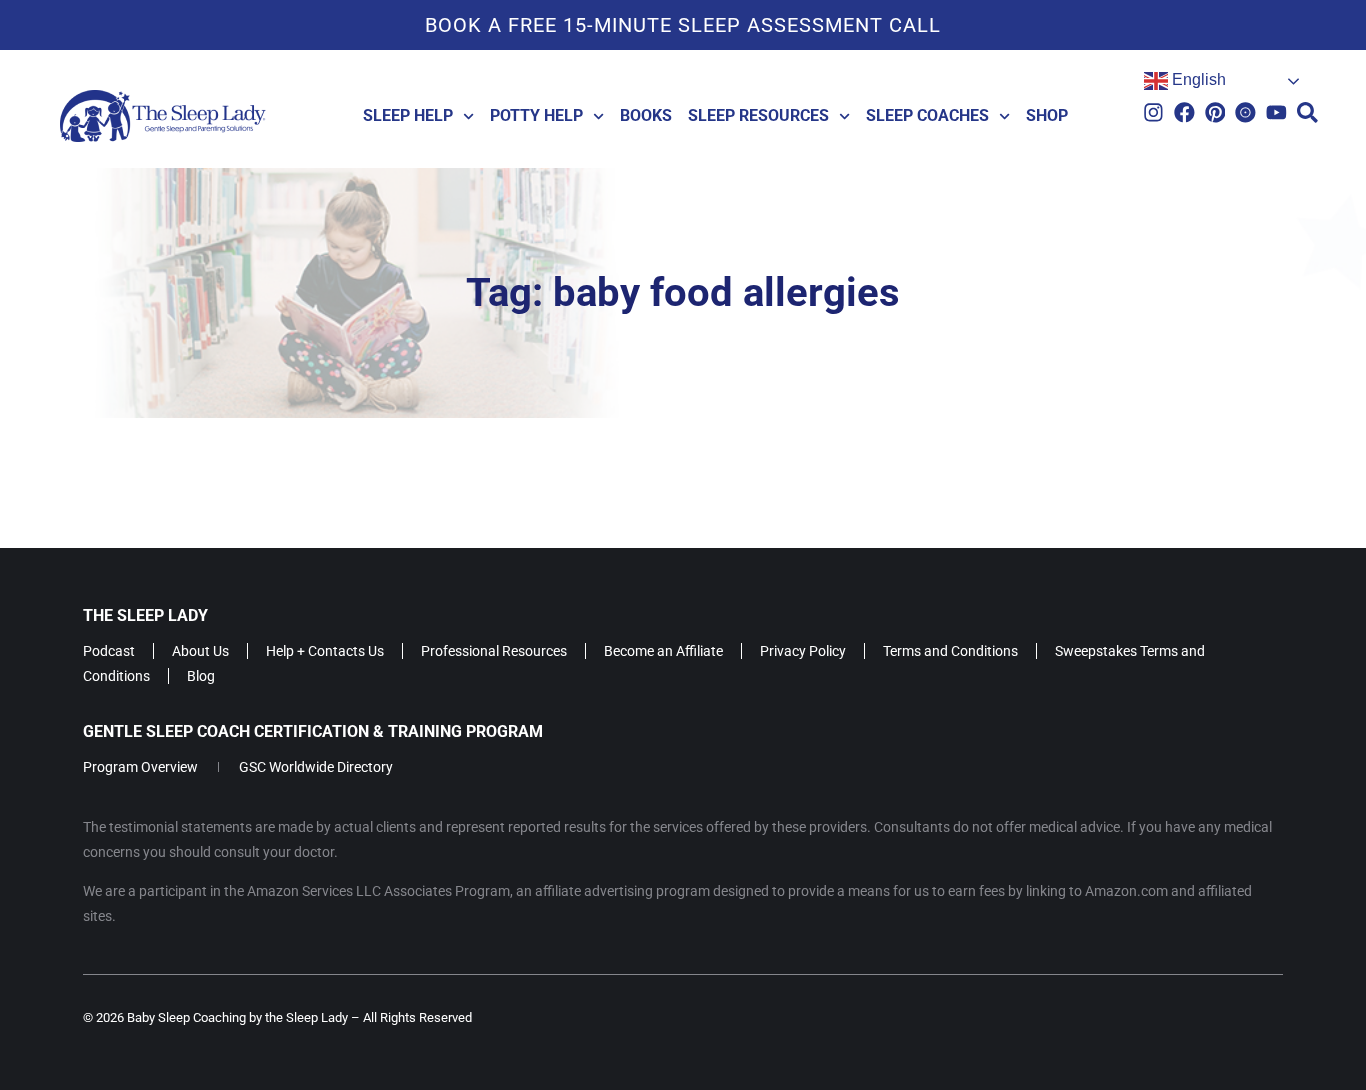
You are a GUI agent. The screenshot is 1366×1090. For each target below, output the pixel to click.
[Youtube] (1276, 112)
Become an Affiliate (663, 651)
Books (646, 115)
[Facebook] (1184, 112)
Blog (201, 676)
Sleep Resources (758, 115)
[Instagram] (1153, 112)
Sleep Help (408, 115)
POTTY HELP (536, 115)
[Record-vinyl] (1245, 112)
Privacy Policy (803, 651)
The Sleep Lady (145, 615)
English (1197, 79)
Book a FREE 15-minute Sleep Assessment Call (683, 25)
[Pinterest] (1215, 112)
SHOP (1047, 115)
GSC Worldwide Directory (316, 767)
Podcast (109, 651)
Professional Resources (494, 651)
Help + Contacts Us (325, 651)
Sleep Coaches (927, 115)
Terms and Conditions (950, 651)
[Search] (1307, 112)
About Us (200, 651)
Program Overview (140, 767)
